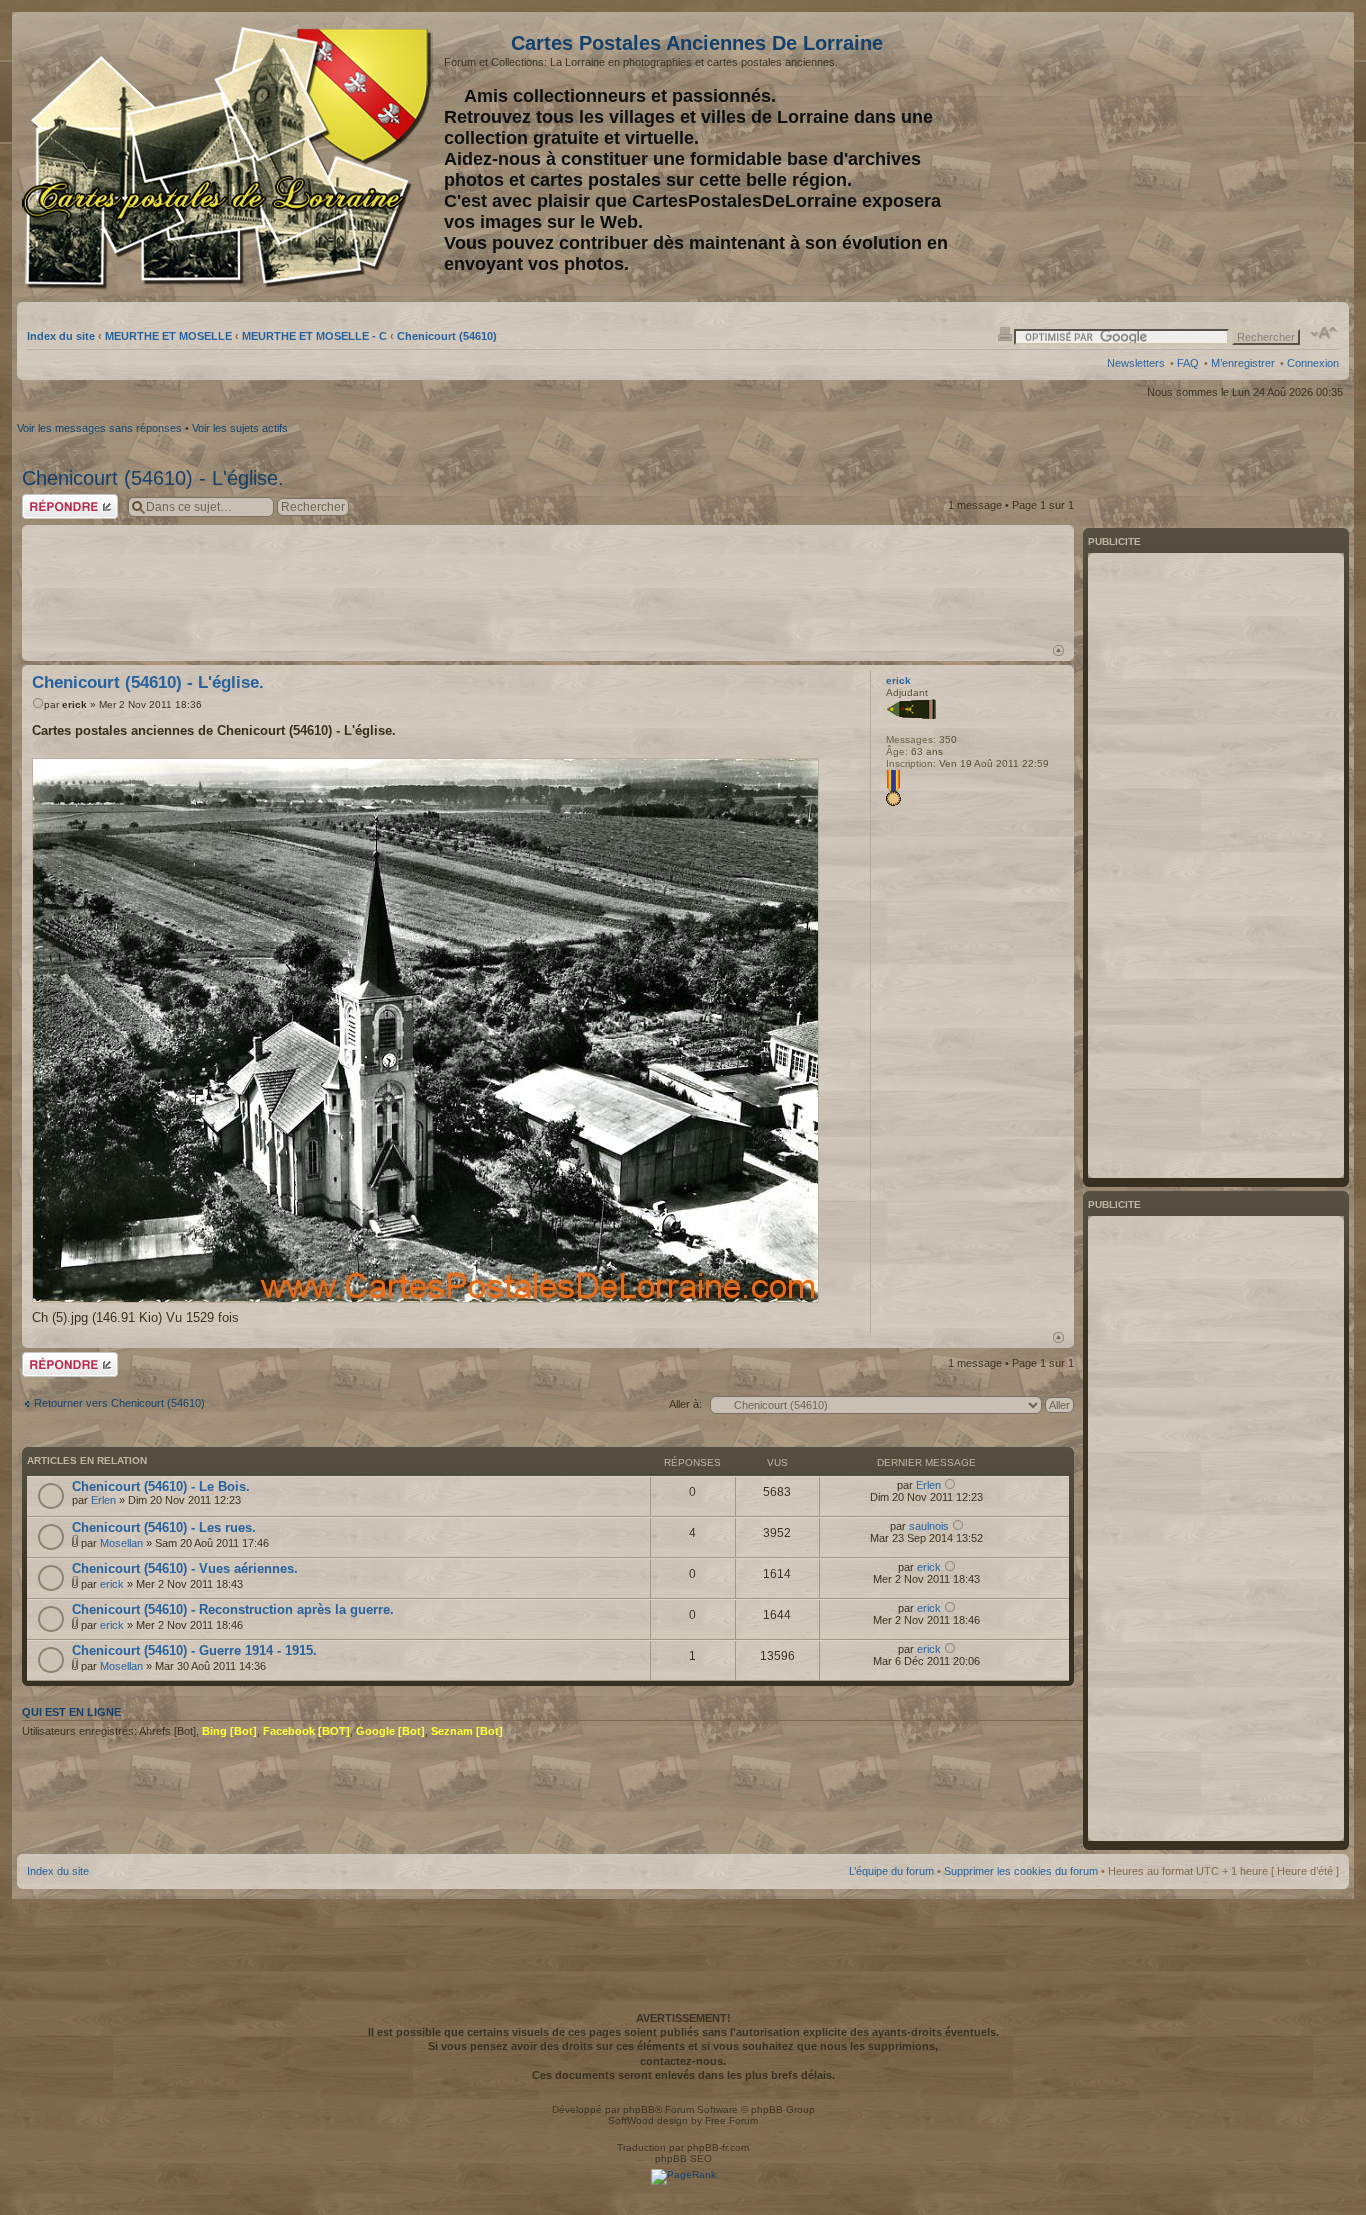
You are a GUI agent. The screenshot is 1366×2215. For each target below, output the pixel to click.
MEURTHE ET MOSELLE (168, 336)
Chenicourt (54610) (447, 336)
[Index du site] (230, 158)
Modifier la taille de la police (1324, 333)
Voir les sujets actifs (240, 428)
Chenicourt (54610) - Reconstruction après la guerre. (233, 1609)
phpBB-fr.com (718, 2147)
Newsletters (1136, 363)
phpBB (639, 2109)
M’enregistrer (1243, 363)
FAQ (1188, 363)
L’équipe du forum (891, 1871)
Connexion (1313, 363)
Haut (1058, 650)
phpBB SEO (683, 2158)
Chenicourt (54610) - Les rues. (164, 1527)
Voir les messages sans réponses (99, 428)
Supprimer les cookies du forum (1021, 1871)
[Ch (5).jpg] (425, 1030)
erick (74, 704)
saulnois (929, 1526)
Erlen (103, 1500)
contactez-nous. (683, 2061)
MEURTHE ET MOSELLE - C (314, 336)
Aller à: (685, 1404)
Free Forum (731, 2120)
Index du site (61, 336)
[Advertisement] (1181, 157)
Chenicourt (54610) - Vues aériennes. (185, 1568)
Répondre (46, 500)
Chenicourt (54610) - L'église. (153, 478)
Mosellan (121, 1543)
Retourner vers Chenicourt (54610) (119, 1403)
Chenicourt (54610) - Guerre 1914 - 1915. (194, 1650)
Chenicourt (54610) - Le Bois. (161, 1486)
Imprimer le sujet (1005, 333)
